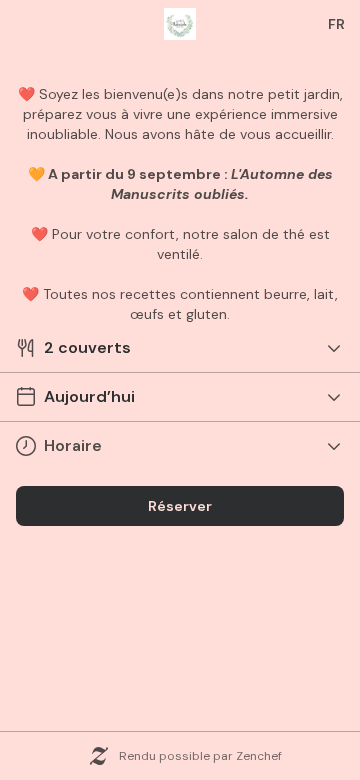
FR (336, 24)
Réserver (180, 506)
